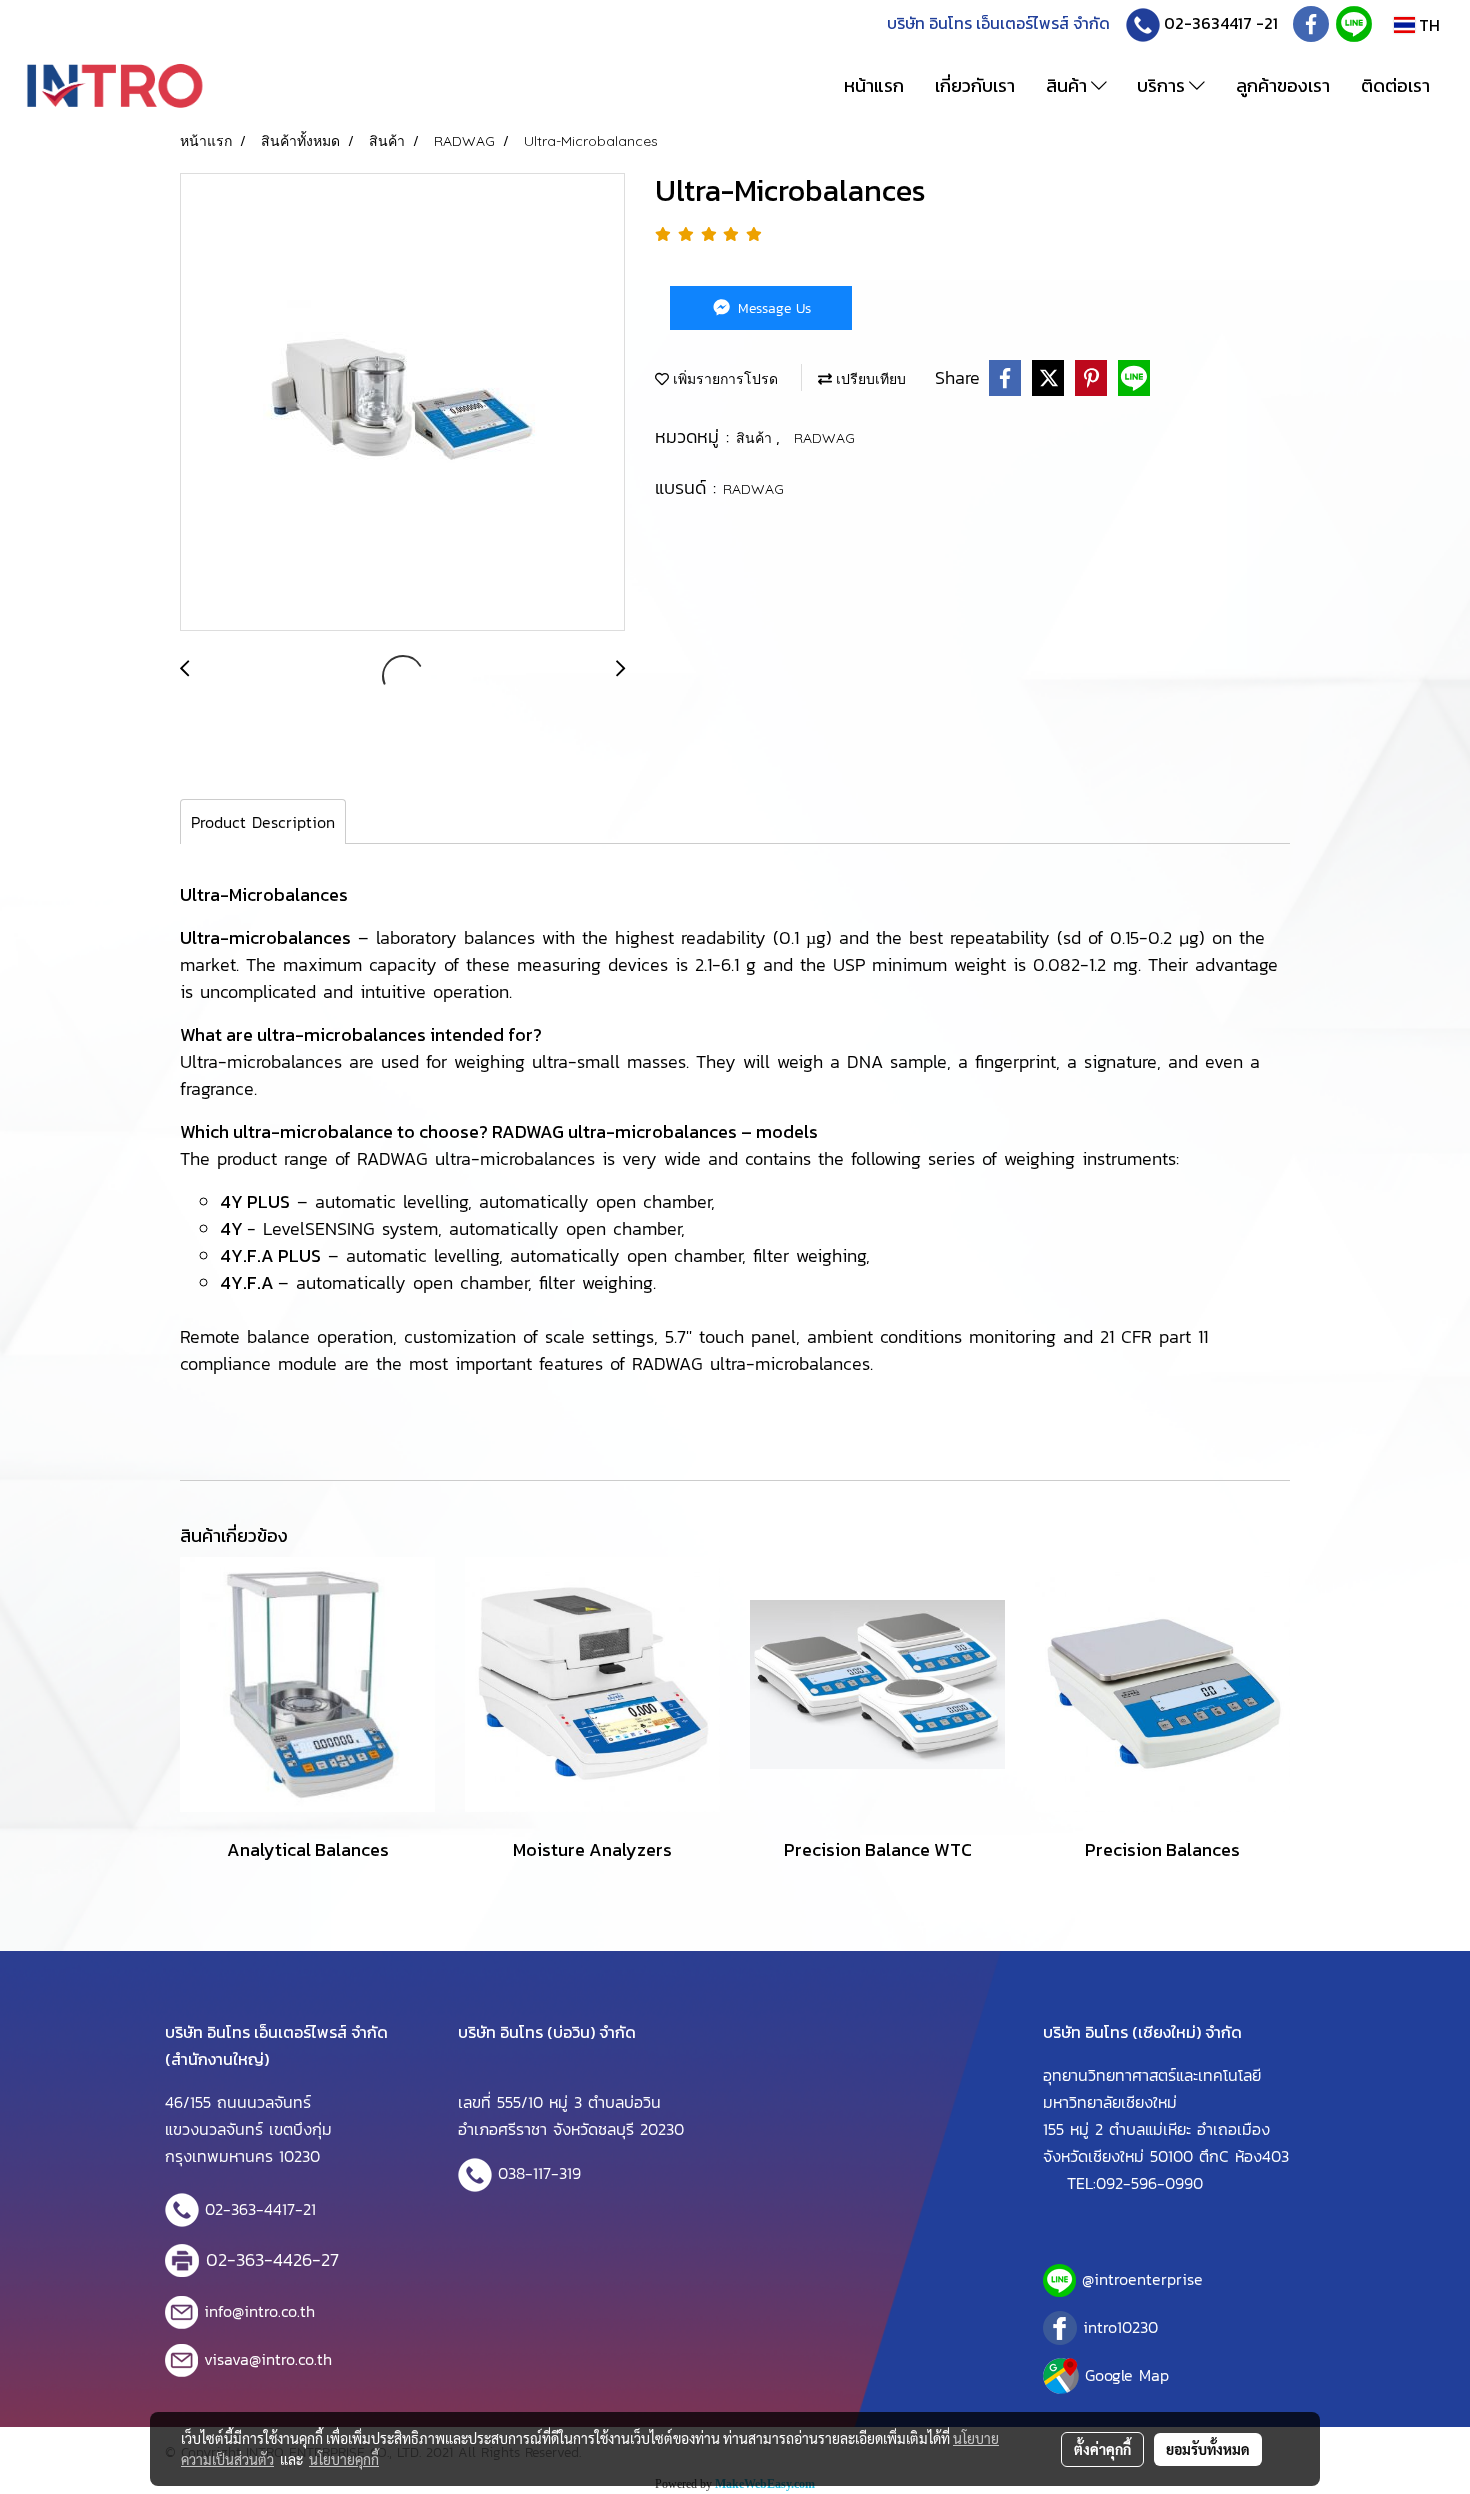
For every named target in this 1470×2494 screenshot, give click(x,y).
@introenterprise (1142, 2279)
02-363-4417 (250, 2209)
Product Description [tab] (263, 822)
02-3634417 (1208, 23)
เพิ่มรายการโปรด (723, 379)
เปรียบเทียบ (869, 379)
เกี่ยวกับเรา (975, 85)
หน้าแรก (874, 85)
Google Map (1127, 2375)
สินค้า (1068, 85)
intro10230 (1120, 2327)
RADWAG (824, 438)
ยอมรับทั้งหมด (1208, 2449)
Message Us (772, 308)
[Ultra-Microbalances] (402, 403)
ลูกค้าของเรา (1283, 85)
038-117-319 (539, 2173)
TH (1427, 25)
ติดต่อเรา (1395, 85)
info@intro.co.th (259, 2311)
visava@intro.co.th (268, 2359)
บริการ (1163, 85)
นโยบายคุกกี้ (344, 2459)
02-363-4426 (259, 2259)
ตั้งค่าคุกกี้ (1102, 2449)
